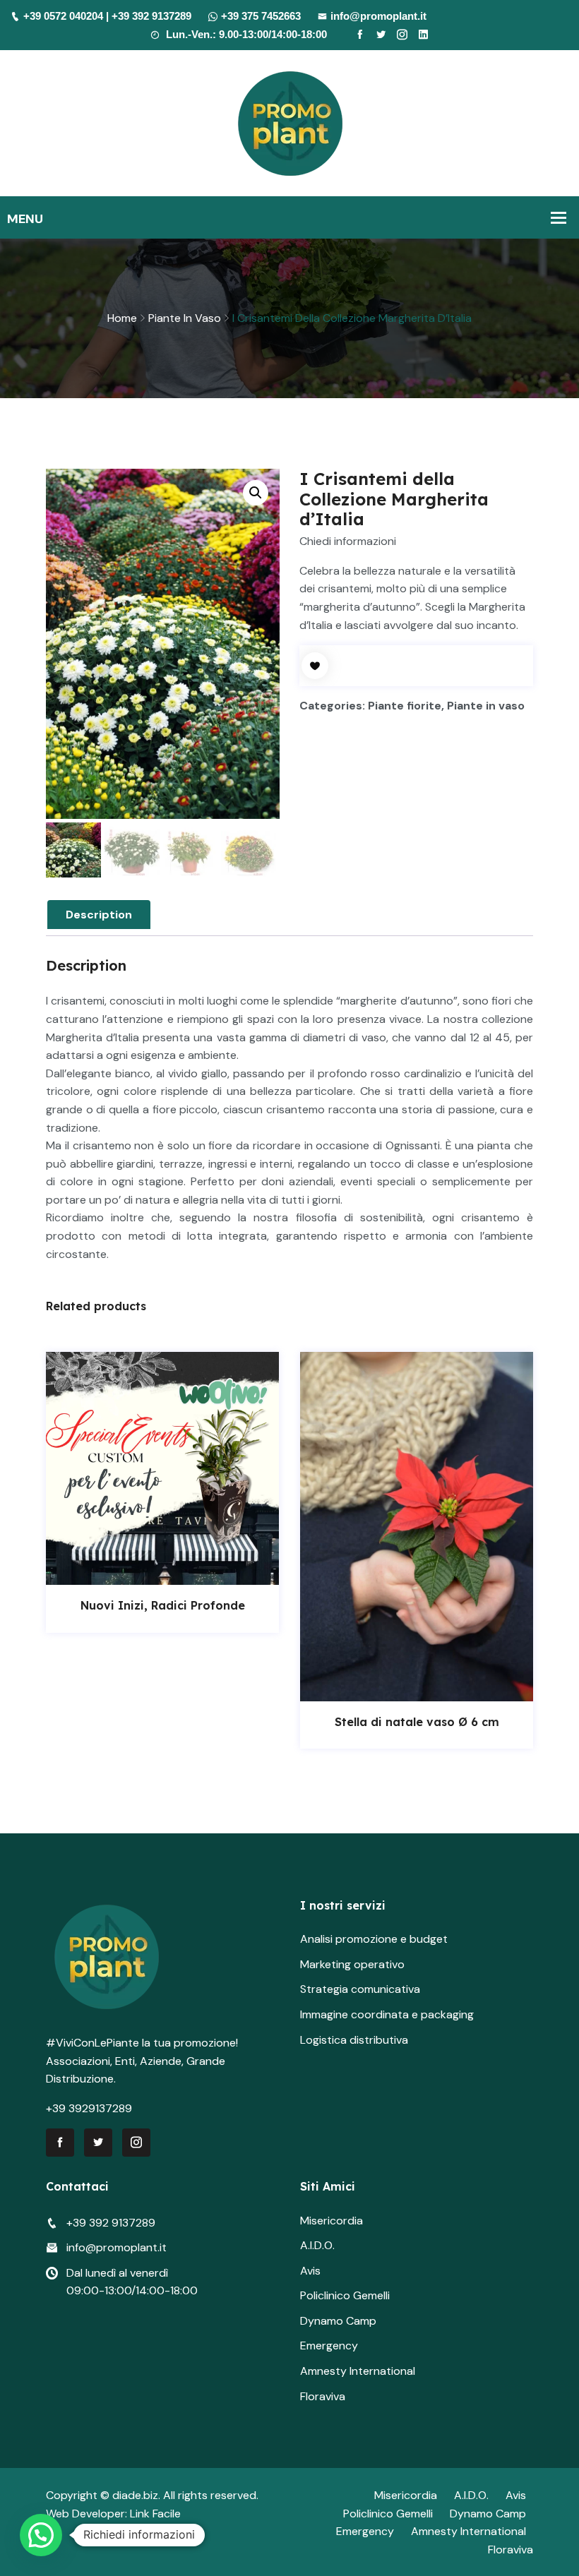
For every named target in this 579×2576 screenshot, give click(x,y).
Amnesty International (358, 2371)
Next (535, 1558)
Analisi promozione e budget (374, 1939)
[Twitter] (381, 35)
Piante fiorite (405, 706)
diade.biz (135, 2495)
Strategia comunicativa (360, 1989)
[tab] (99, 915)
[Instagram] (402, 35)
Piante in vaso (185, 318)
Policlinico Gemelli (345, 2295)
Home (122, 318)
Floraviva (323, 2396)
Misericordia (332, 2221)
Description (99, 915)
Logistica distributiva (354, 2040)
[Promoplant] (290, 122)
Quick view (178, 1571)
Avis (310, 2271)
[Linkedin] (423, 35)
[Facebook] (360, 35)
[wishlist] (315, 666)
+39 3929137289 (89, 2108)
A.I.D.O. (317, 2245)
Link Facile (155, 2514)
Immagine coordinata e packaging (387, 2014)
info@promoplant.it (378, 16)
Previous (44, 1558)
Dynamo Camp (338, 2321)
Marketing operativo (352, 1964)
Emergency (329, 2346)
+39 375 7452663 (261, 16)
